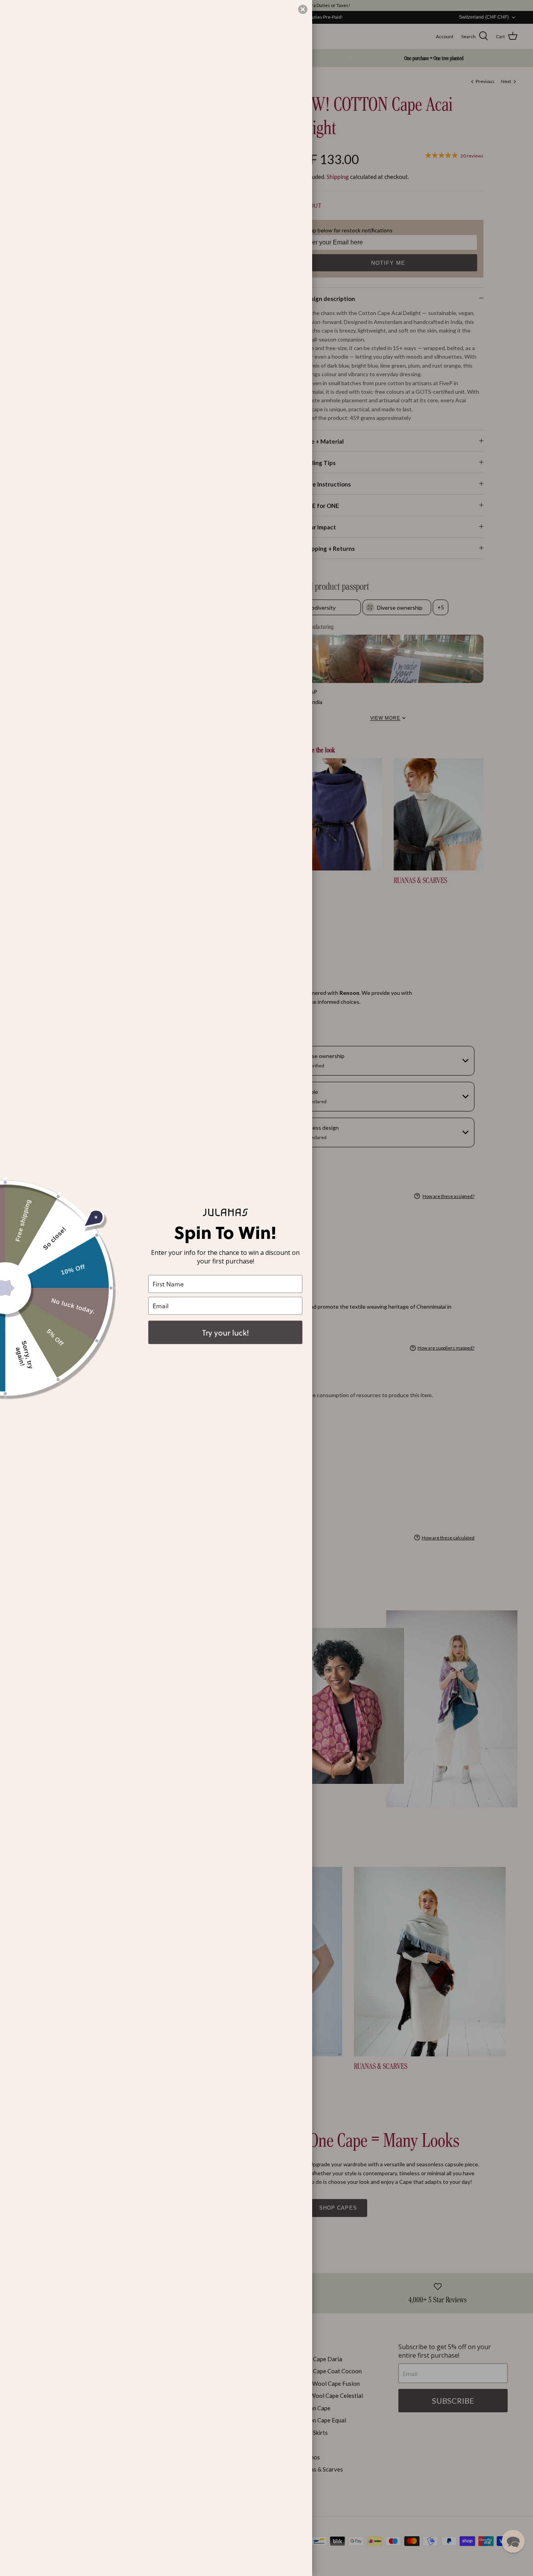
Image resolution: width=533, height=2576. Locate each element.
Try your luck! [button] (226, 1332)
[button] (513, 2541)
